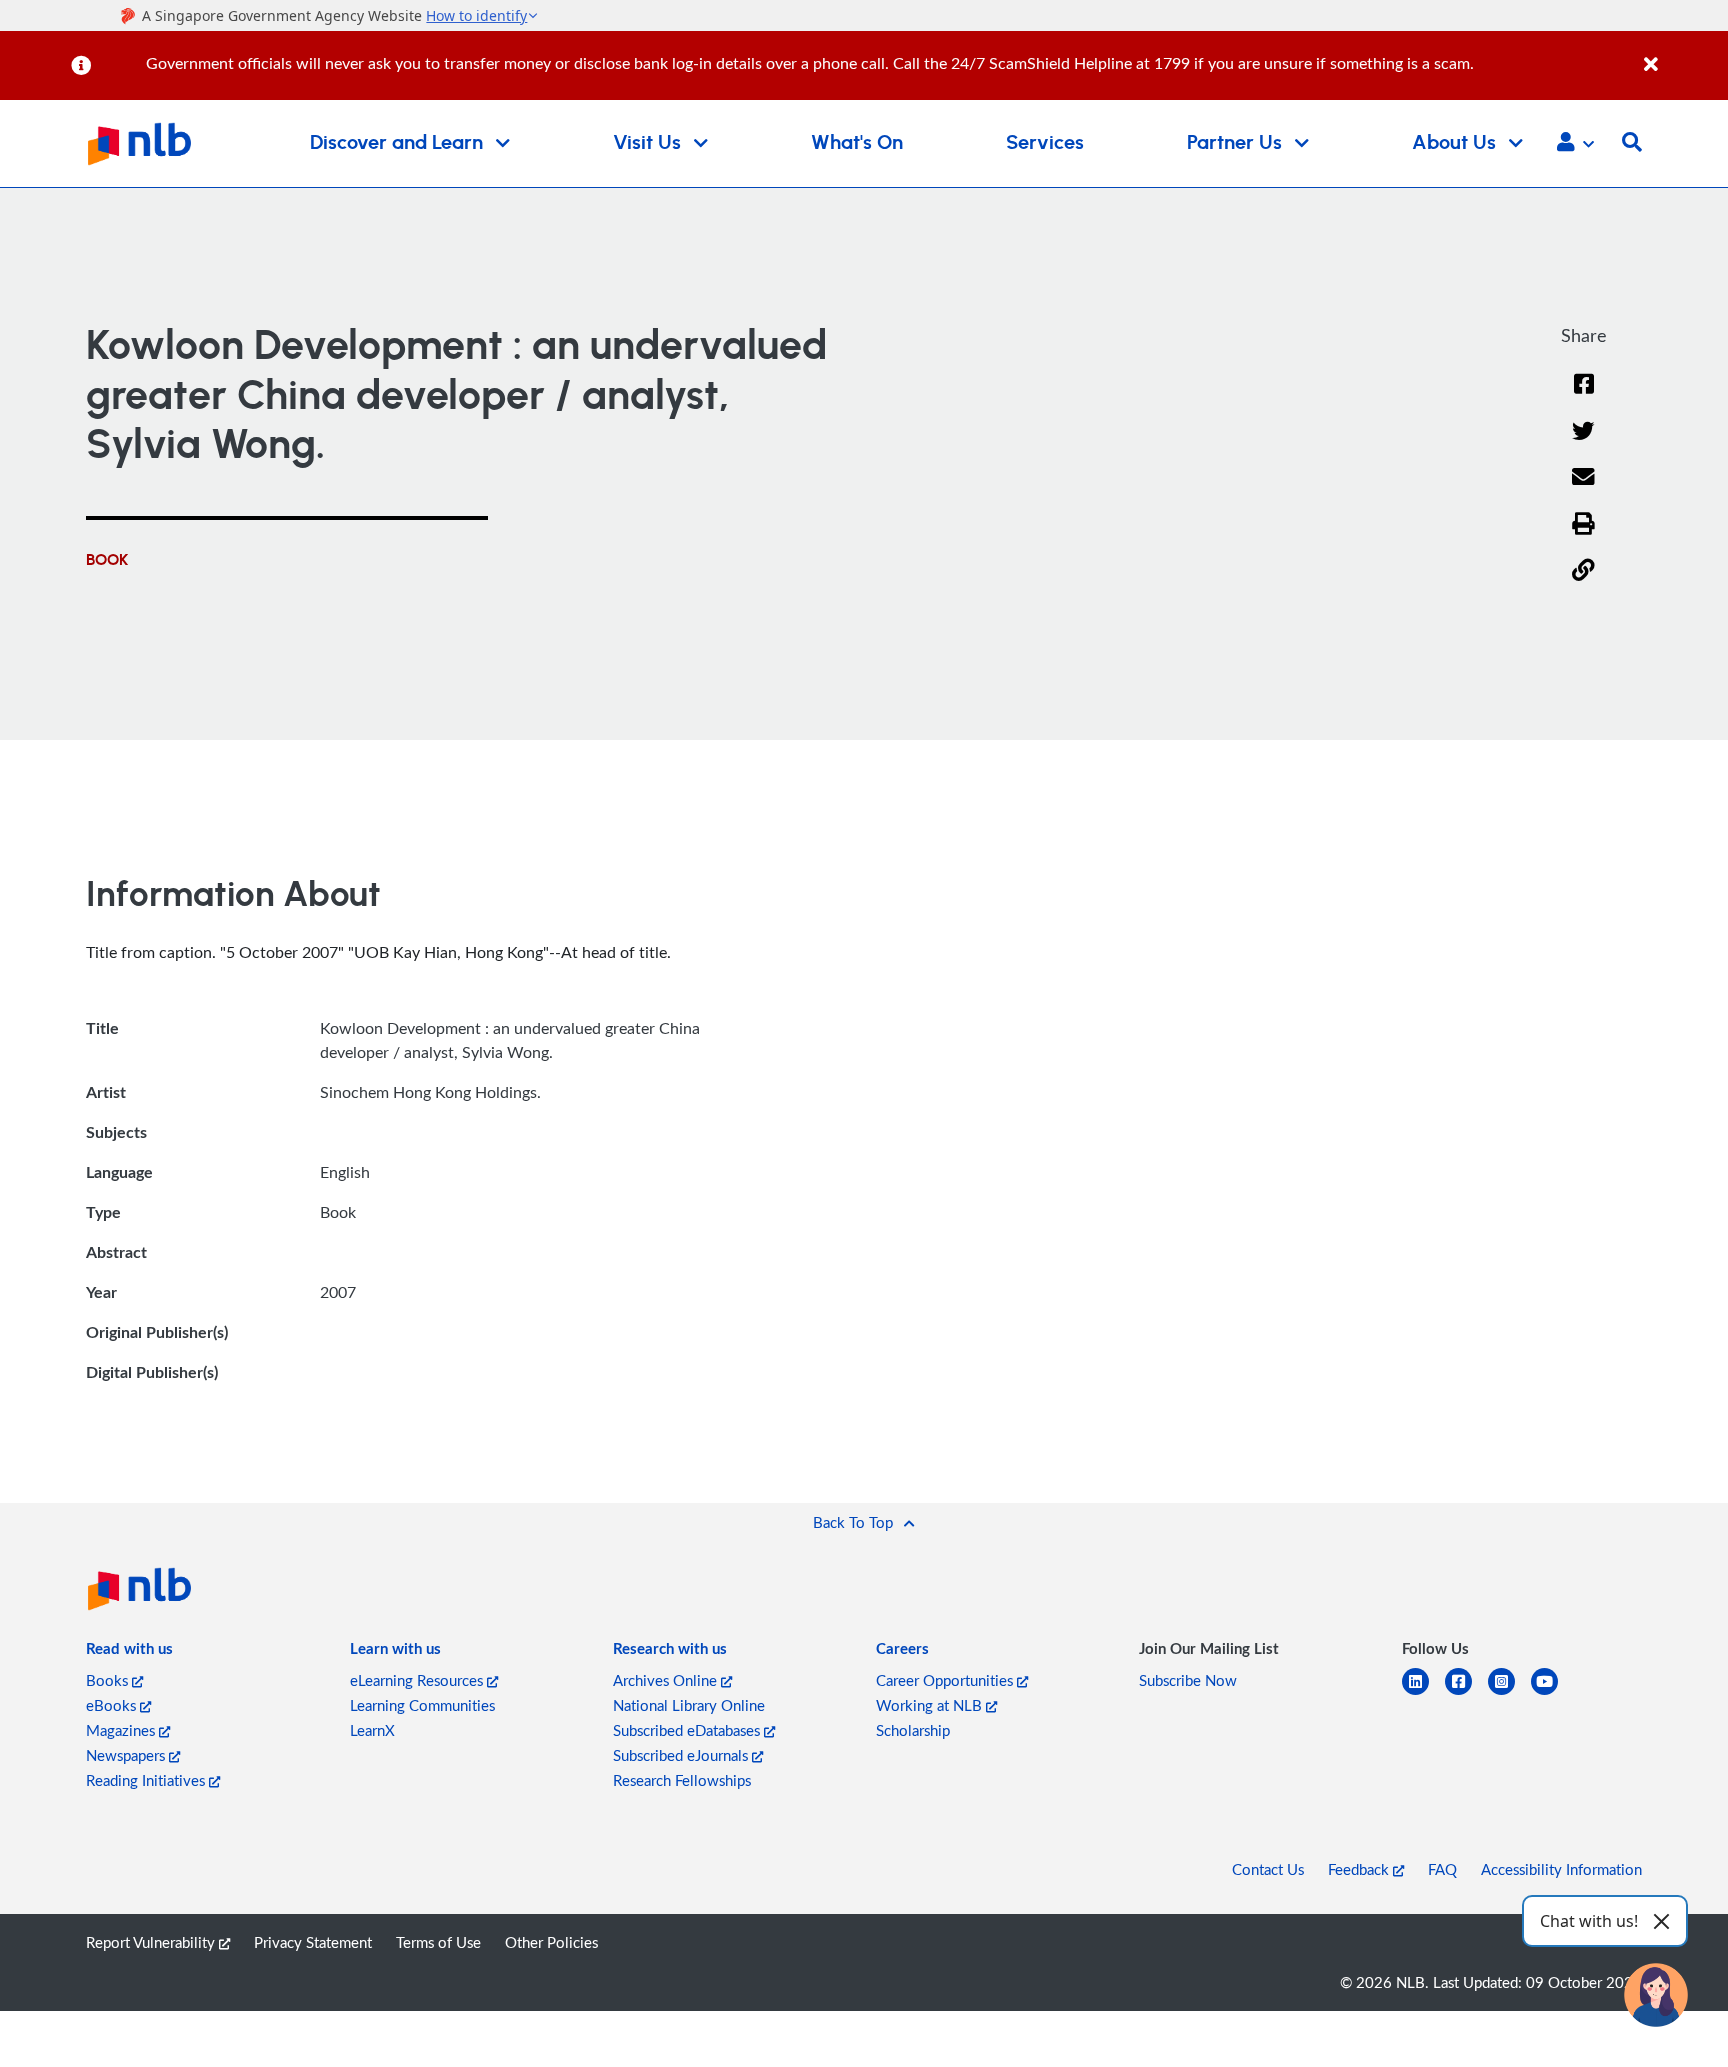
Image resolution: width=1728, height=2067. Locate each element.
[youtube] (1552, 1693)
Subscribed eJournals (682, 1755)
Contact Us (1268, 1869)
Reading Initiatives (147, 1780)
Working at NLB (931, 1705)
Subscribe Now (1188, 1680)
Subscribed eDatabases (688, 1730)
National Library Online (689, 1705)
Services (1045, 143)
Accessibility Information (1561, 1869)
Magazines (122, 1730)
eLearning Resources (418, 1680)
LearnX (372, 1730)
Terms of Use (438, 1942)
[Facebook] (1584, 396)
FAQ (1442, 1869)
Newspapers (127, 1755)
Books (109, 1680)
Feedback (1360, 1869)
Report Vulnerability (152, 1942)
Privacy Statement (313, 1942)
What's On (857, 143)
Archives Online (667, 1680)
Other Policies (551, 1942)
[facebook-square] (1466, 1693)
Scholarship (913, 1730)
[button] (1575, 144)
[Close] (1682, 53)
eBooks (113, 1705)
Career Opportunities (946, 1680)
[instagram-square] (1509, 1693)
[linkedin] (1423, 1693)
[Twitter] (1583, 443)
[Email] (1583, 489)
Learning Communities (422, 1705)
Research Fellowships (682, 1780)
